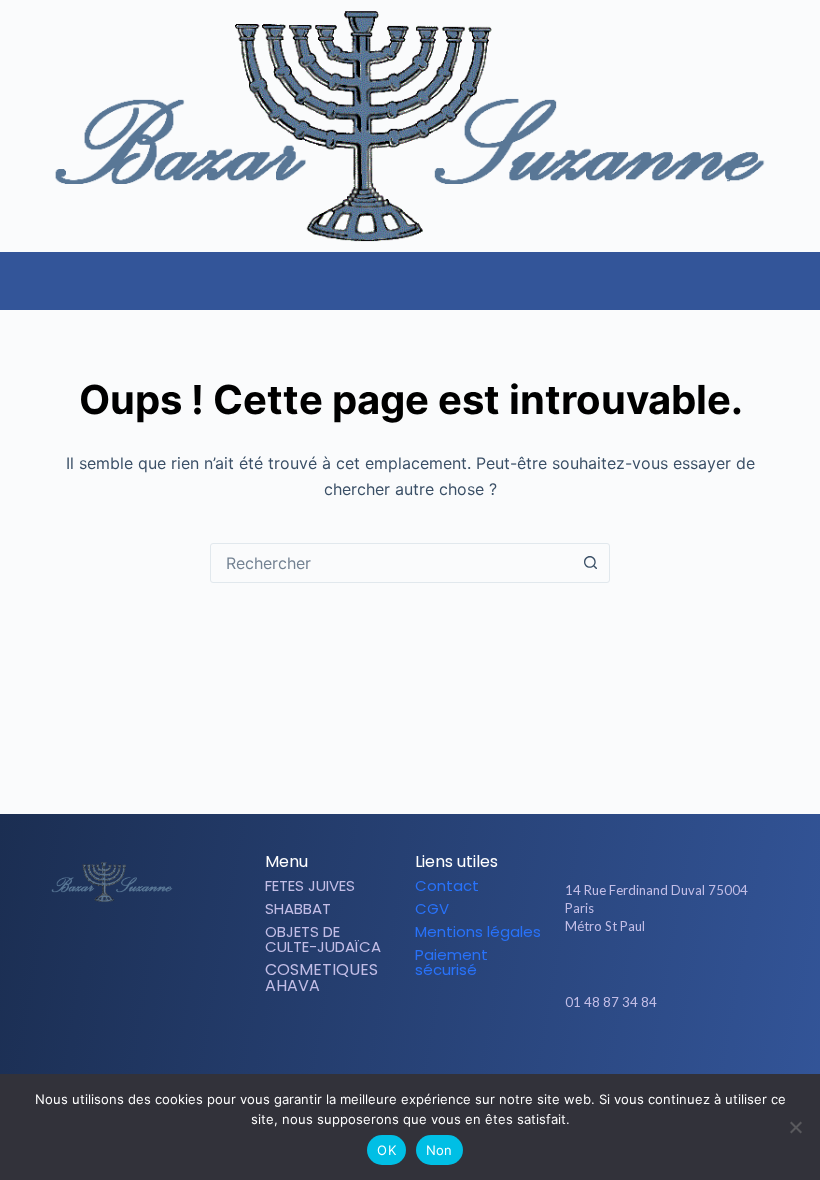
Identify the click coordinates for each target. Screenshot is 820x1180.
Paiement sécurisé (451, 962)
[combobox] (391, 563)
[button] (804, 271)
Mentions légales (478, 931)
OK (386, 1150)
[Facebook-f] (635, 1060)
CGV (432, 908)
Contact (447, 885)
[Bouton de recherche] (590, 563)
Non (439, 1150)
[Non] (795, 1127)
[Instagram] (669, 1060)
